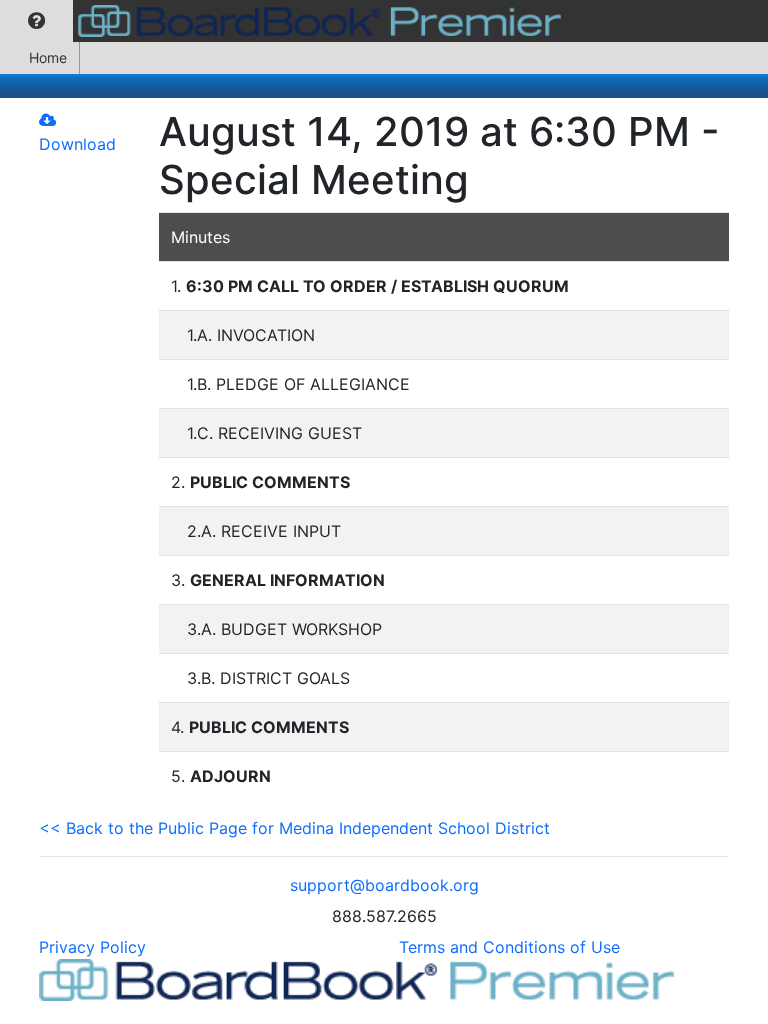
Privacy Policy (92, 947)
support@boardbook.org (384, 885)
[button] (36, 21)
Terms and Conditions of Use (509, 947)
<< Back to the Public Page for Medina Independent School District (294, 828)
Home (48, 57)
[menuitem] (36, 21)
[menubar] (285, 21)
